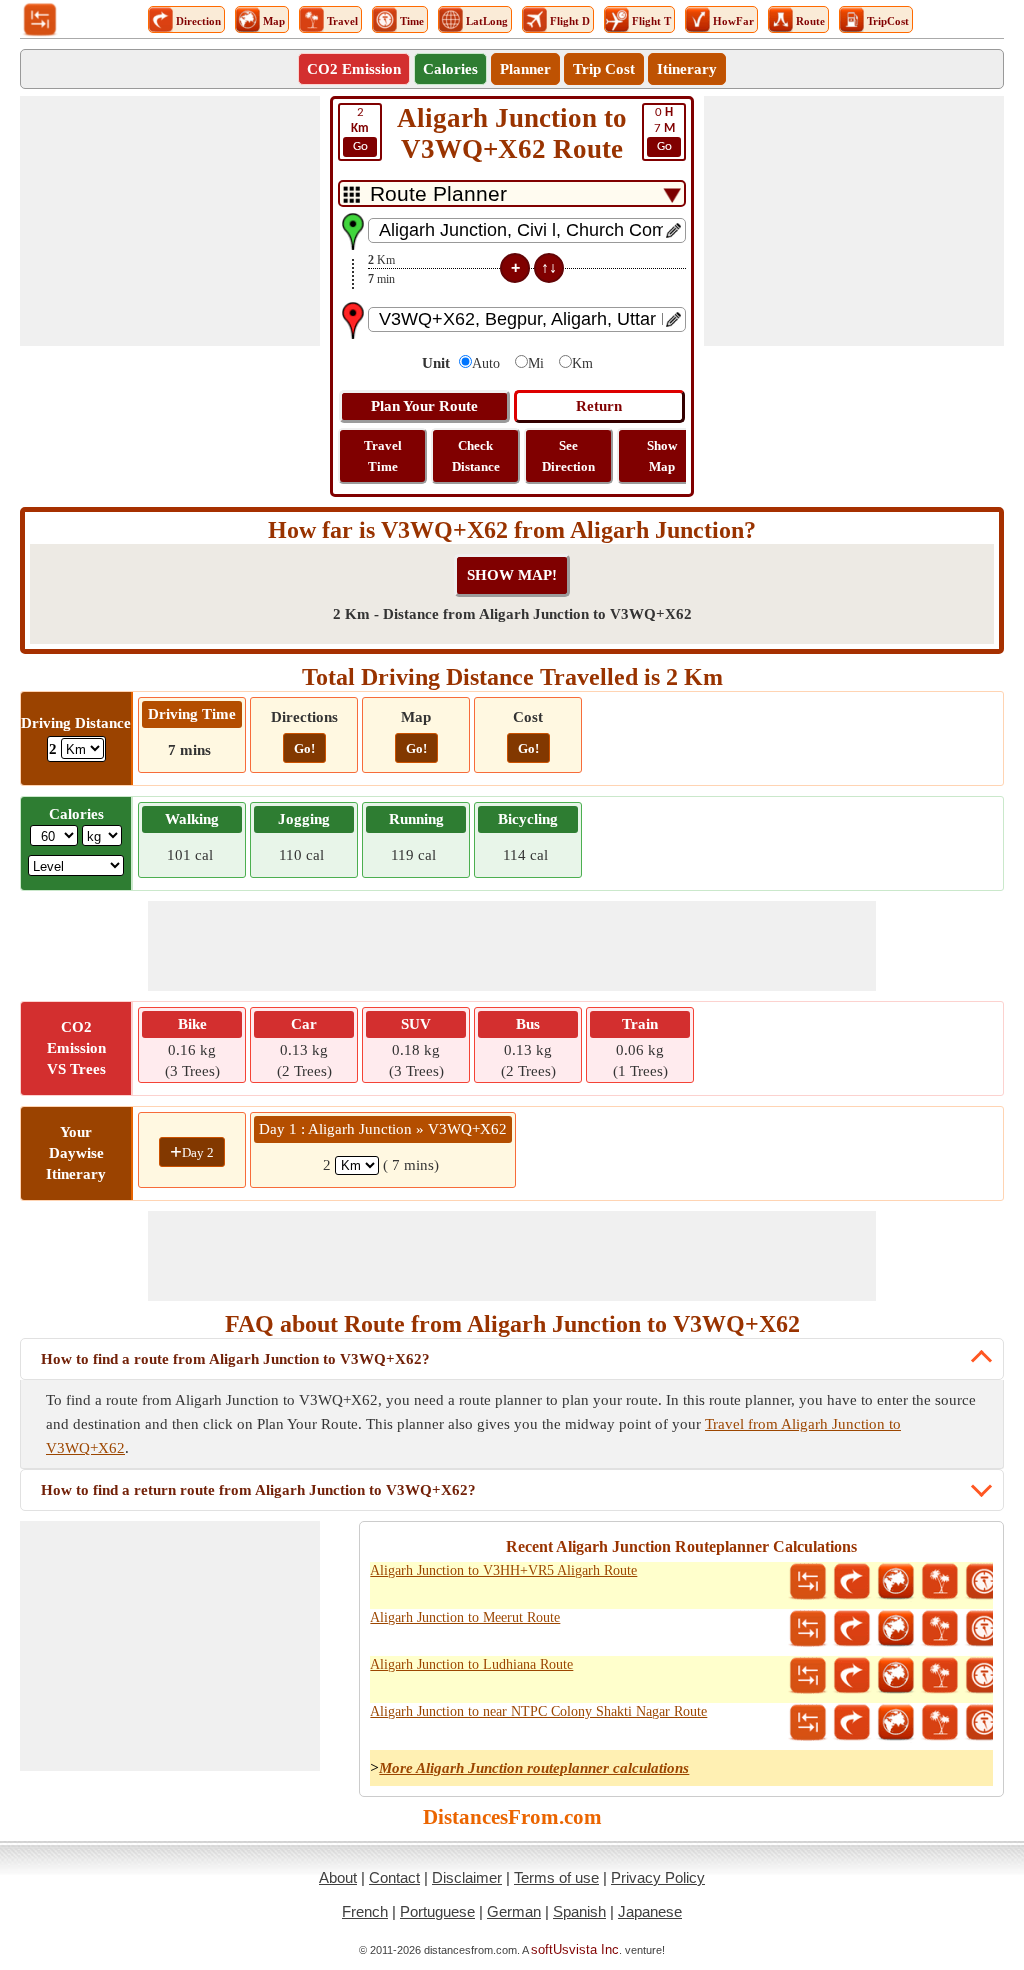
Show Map (662, 456)
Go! (304, 748)
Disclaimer (467, 1877)
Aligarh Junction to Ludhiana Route (471, 1664)
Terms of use (556, 1877)
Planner (525, 69)
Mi (536, 363)
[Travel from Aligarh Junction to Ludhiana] (940, 1676)
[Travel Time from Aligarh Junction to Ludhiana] (984, 1676)
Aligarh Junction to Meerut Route (465, 1617)
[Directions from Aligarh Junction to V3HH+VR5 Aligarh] (852, 1582)
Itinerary (687, 69)
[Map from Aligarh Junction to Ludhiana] (896, 1676)
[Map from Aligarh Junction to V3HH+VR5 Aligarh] (896, 1582)
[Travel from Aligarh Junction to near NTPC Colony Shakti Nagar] (940, 1723)
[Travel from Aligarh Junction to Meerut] (940, 1629)
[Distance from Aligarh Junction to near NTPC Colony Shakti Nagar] (808, 1723)
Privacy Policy (658, 1877)
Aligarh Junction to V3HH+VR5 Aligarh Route (503, 1570)
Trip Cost (604, 69)
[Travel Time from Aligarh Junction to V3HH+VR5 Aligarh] (984, 1582)
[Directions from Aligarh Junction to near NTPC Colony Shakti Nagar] (852, 1723)
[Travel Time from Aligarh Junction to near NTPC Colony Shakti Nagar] (984, 1723)
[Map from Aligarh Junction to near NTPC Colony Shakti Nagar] (896, 1723)
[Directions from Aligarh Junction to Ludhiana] (852, 1676)
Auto (486, 363)
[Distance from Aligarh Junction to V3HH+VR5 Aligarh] (808, 1582)
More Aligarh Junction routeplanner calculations (534, 1768)
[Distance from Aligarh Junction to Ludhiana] (808, 1676)
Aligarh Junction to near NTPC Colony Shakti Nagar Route (538, 1711)
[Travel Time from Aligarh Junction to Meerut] (984, 1629)
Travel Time (383, 456)
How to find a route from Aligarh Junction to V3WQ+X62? (235, 1359)
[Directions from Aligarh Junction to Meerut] (852, 1629)
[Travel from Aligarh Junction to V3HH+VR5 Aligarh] (940, 1582)
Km (582, 363)
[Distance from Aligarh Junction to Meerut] (808, 1629)
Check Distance (476, 456)
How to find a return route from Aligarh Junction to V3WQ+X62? (258, 1490)
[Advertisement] (170, 221)
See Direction (568, 456)
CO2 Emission (354, 69)
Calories (450, 69)
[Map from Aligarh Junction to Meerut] (896, 1629)
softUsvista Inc (575, 1949)
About (338, 1877)
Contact (394, 1877)
